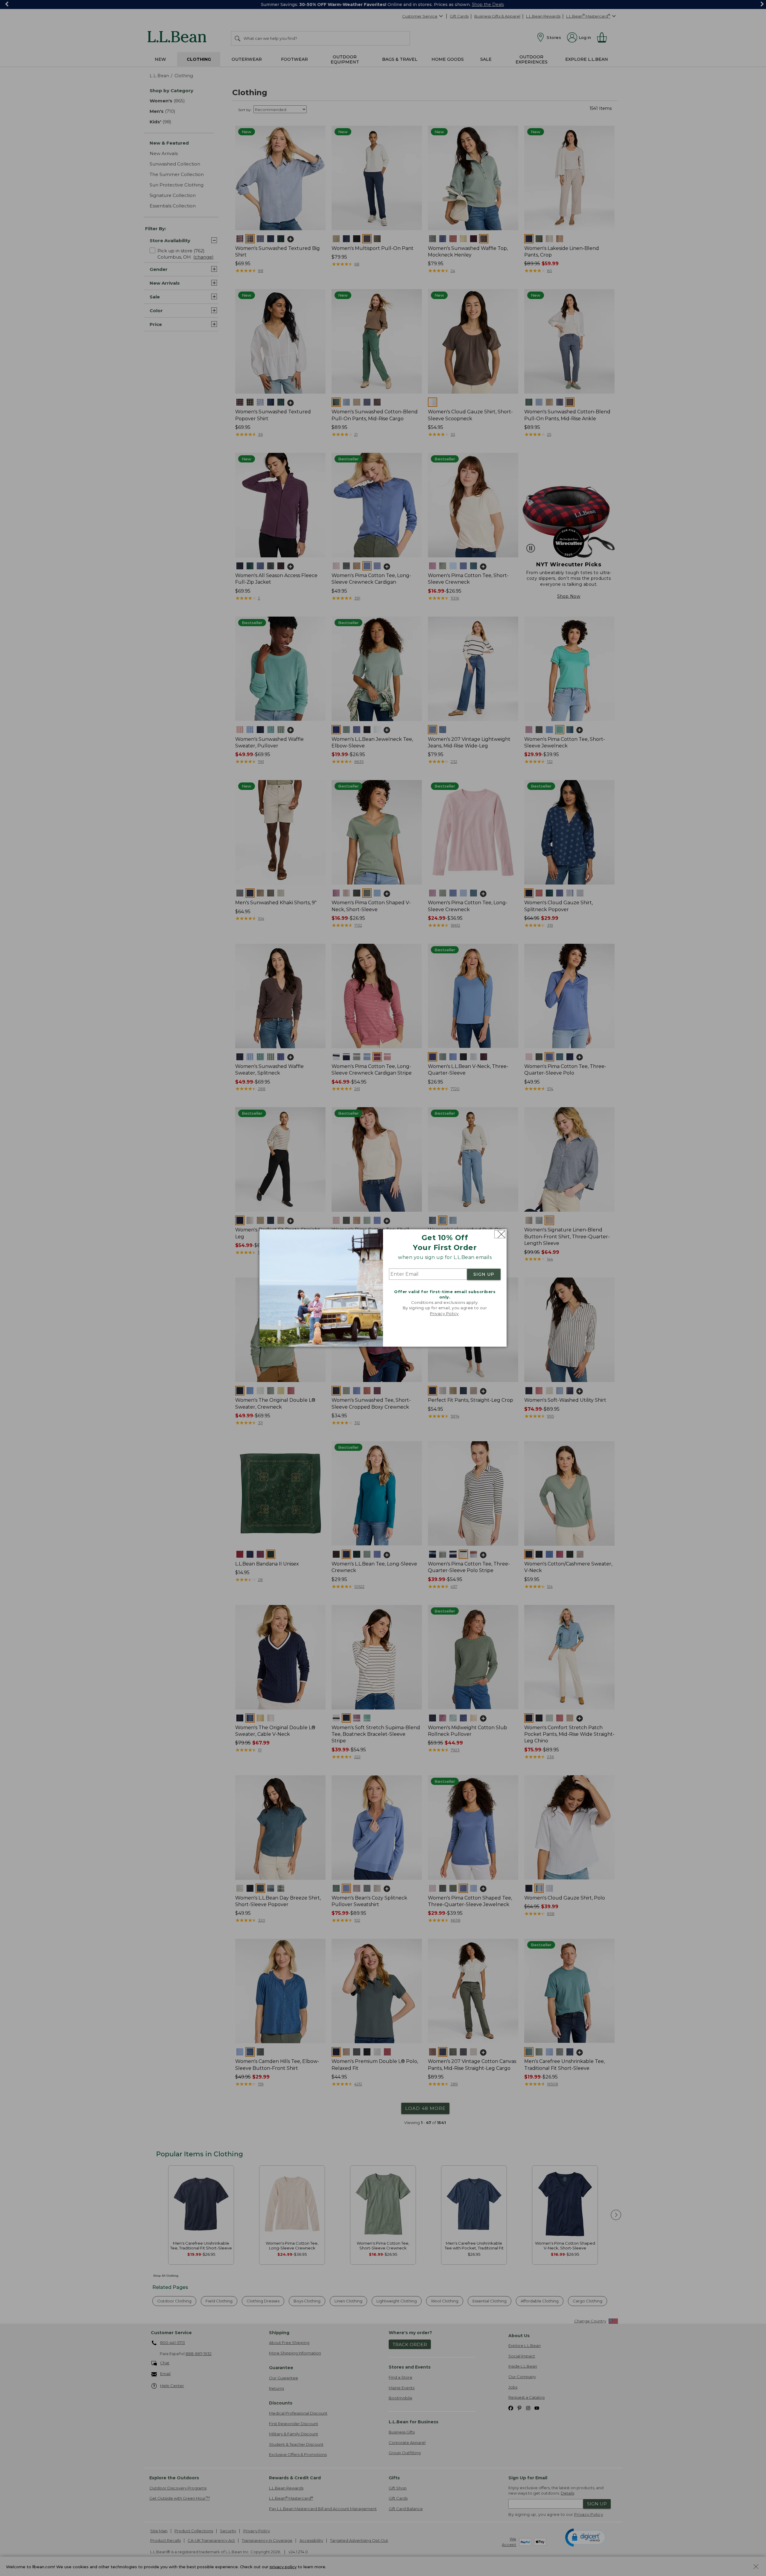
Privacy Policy (444, 1313)
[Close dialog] (500, 1234)
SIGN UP (484, 1274)
